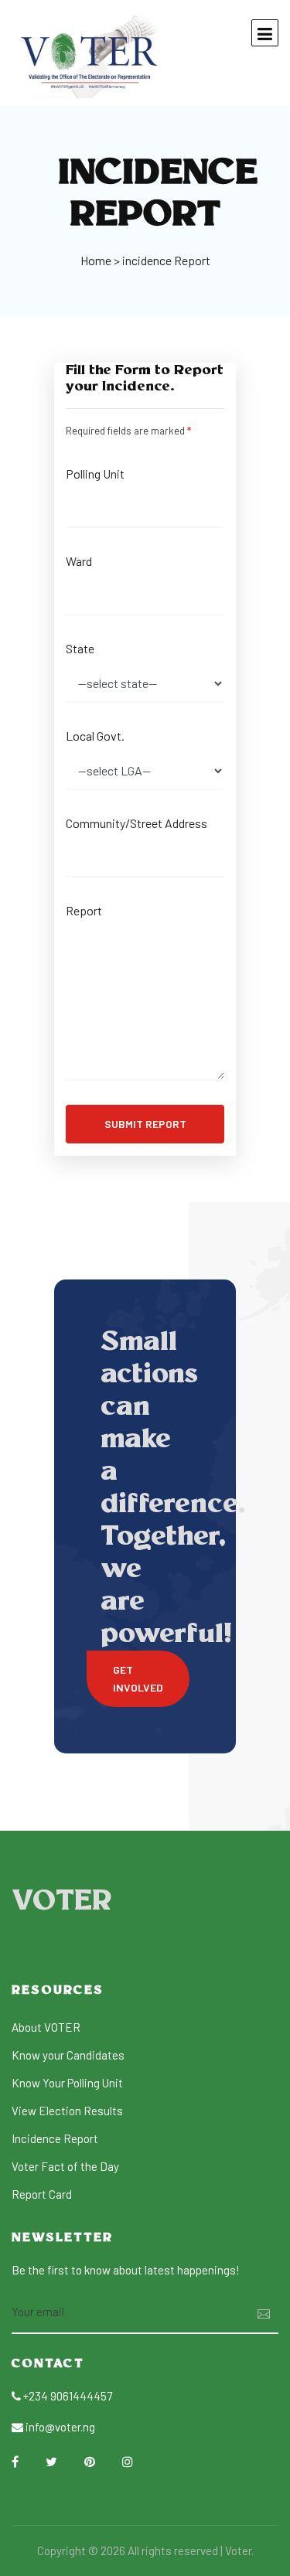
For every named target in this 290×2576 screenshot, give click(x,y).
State (80, 648)
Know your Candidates (68, 2055)
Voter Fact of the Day (65, 2166)
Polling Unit (95, 474)
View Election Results (67, 2111)
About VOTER (46, 2027)
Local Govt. (95, 736)
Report (84, 910)
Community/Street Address (136, 823)
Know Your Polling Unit (67, 2083)
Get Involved (138, 1678)
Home (96, 260)
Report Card (42, 2194)
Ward (79, 561)
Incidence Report (55, 2138)
